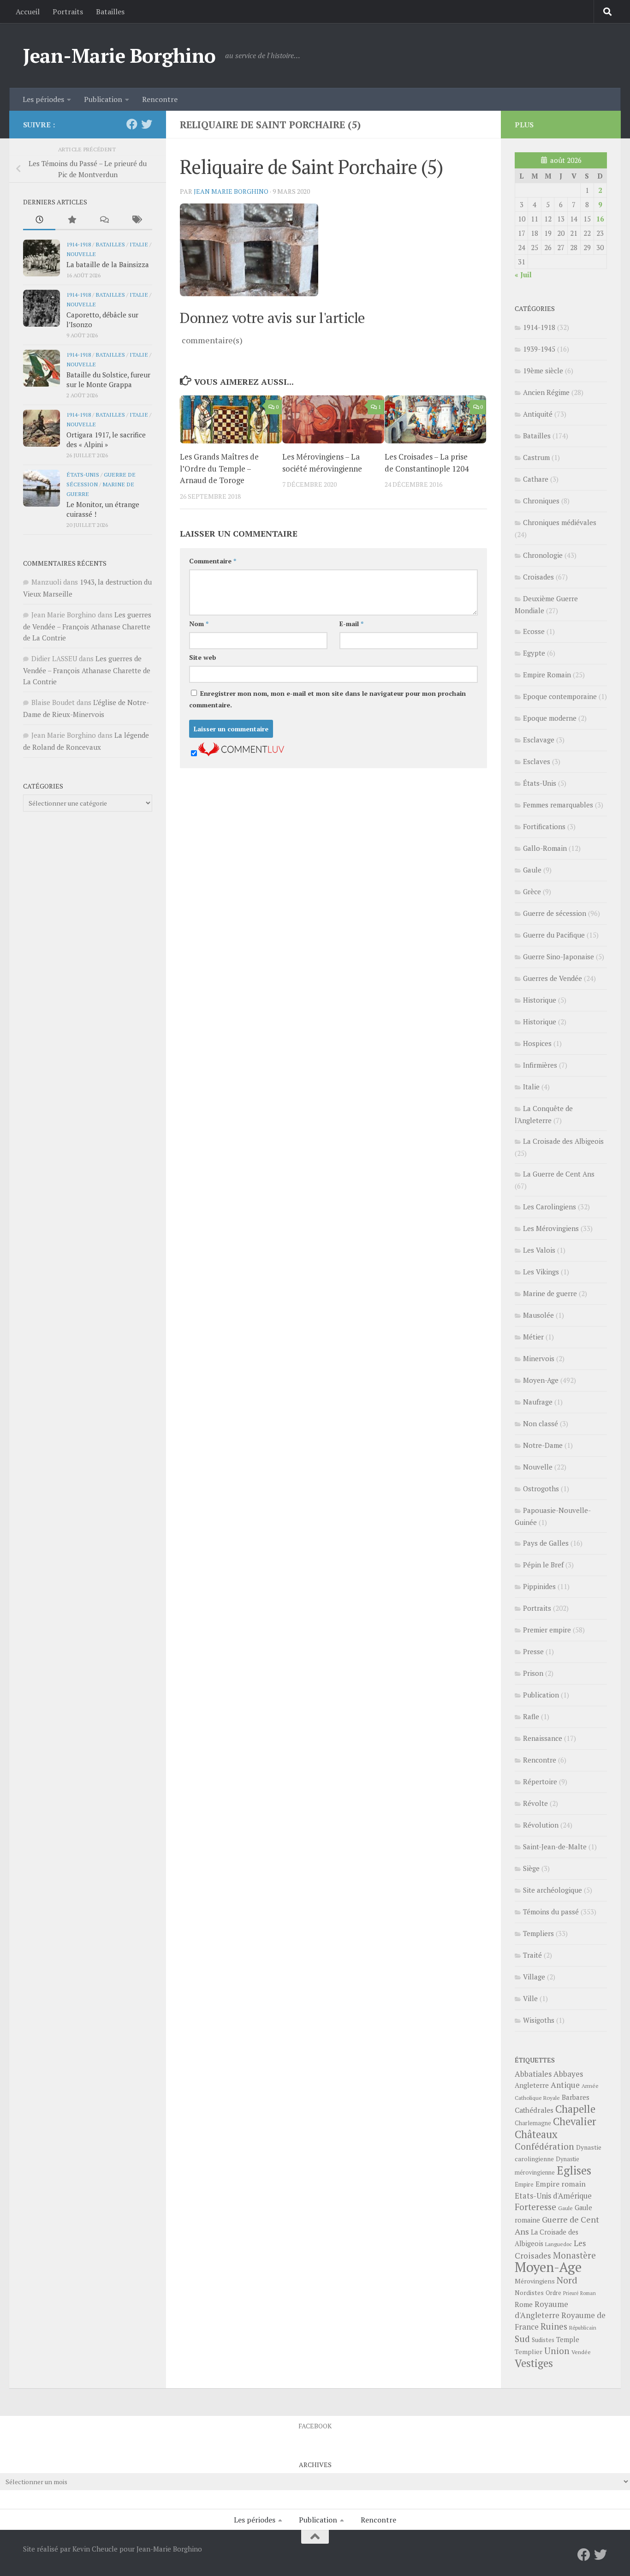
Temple (568, 2340)
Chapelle (575, 2109)
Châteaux (536, 2134)
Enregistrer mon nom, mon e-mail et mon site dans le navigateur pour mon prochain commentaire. (327, 699)
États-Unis (83, 474)
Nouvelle (81, 254)
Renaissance (543, 1738)
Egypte (534, 653)
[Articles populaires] (71, 220)
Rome (524, 2304)
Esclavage (539, 740)
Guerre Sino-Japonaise (559, 956)
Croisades (538, 577)
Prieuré (571, 2293)
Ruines (554, 2326)
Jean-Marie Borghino (119, 55)
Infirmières (540, 1065)
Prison (533, 1673)
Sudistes (543, 2340)
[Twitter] (147, 124)
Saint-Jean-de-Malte (555, 1847)
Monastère (574, 2255)
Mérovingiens (535, 2281)
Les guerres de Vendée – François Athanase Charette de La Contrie (87, 626)
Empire (524, 2185)
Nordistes (529, 2293)
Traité (532, 1955)
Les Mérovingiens (551, 1228)
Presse (533, 1651)
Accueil (28, 12)
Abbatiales (533, 2074)
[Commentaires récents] (104, 220)
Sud (522, 2339)
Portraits (68, 12)
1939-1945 (539, 349)
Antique (565, 2085)
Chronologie (543, 555)
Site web (203, 657)
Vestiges (534, 2363)
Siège (531, 1868)
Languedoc (559, 2244)
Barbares (576, 2097)
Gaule (532, 870)
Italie (139, 244)
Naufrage (538, 1402)
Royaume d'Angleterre (541, 2310)
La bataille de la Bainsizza (108, 264)
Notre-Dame (543, 1445)
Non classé (541, 1423)
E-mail (351, 624)
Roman (588, 2293)
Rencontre (160, 99)
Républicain (583, 2328)
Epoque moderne (550, 718)
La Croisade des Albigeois (563, 1141)
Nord (567, 2280)
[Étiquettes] (136, 220)
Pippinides (539, 1586)
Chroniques (541, 501)
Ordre (553, 2293)
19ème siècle (543, 371)
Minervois (539, 1358)
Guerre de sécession (555, 913)
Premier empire (547, 1630)
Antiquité (538, 414)
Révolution (541, 1825)
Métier (533, 1337)
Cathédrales (534, 2110)
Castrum (536, 457)
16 (600, 219)
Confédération (544, 2146)
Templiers (538, 1933)
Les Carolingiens (550, 1207)
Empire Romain (547, 675)
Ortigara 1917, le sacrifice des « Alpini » (106, 439)
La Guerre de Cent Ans (559, 1174)
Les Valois (539, 1250)
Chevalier (575, 2121)
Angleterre (532, 2085)
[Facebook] (132, 124)
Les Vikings (541, 1272)
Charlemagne (533, 2123)
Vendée (581, 2352)
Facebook (315, 2426)
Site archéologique (553, 1890)
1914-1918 (79, 244)
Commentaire (213, 561)
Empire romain (561, 2184)
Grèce (532, 891)
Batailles (110, 12)
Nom (199, 624)
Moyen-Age (541, 1380)
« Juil (523, 275)
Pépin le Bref (543, 1565)
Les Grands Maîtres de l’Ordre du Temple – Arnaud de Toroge (219, 468)
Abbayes (568, 2074)
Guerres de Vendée (553, 978)
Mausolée (538, 1315)
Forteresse (535, 2207)
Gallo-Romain (545, 848)
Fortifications (544, 826)
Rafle (531, 1716)
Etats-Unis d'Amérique (553, 2196)
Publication (103, 99)
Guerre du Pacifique (554, 935)
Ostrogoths (541, 1488)
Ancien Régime (546, 392)
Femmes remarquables (558, 805)
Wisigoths (539, 2020)
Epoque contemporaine (560, 696)
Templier (529, 2352)
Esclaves (537, 761)
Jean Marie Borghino (231, 191)
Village (534, 1977)
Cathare (536, 479)
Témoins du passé (551, 1912)
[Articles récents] (39, 220)
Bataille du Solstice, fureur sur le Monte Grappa (108, 380)
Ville (530, 1998)
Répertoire (540, 1781)
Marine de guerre (550, 1293)
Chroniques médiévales (560, 522)
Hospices (537, 1043)
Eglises (574, 2170)
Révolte (535, 1803)
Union (557, 2351)
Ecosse (534, 631)
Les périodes (43, 99)
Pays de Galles (546, 1543)
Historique (540, 1000)
